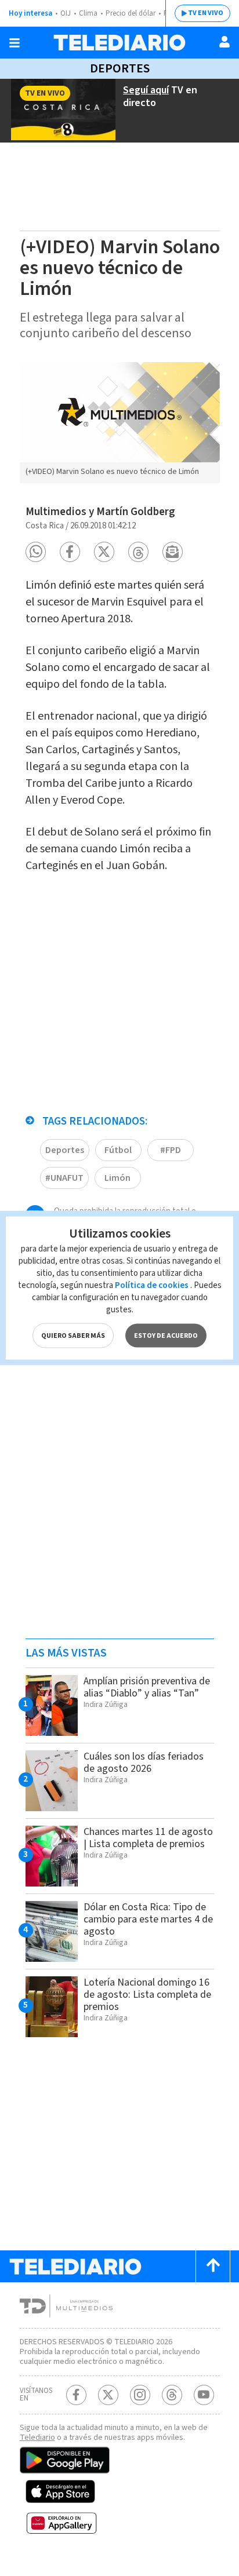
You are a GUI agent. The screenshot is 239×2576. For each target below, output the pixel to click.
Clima (88, 13)
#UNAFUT (64, 1178)
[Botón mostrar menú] (15, 43)
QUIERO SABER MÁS (73, 1336)
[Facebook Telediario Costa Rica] (76, 2395)
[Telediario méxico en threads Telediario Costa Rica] (172, 2395)
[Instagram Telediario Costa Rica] (140, 2395)
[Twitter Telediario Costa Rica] (108, 2395)
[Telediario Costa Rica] (119, 43)
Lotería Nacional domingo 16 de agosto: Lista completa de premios (147, 1995)
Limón (117, 1178)
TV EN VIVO (206, 13)
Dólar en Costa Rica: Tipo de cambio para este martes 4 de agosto (148, 1919)
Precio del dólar (131, 13)
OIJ (66, 13)
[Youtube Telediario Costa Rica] (204, 2395)
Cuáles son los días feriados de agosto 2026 (144, 1763)
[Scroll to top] (213, 2266)
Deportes (120, 68)
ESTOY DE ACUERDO (166, 1336)
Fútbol (118, 1150)
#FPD (171, 1150)
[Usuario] (224, 42)
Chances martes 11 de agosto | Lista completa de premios (148, 1838)
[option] (120, 423)
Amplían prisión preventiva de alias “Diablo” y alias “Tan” (147, 1687)
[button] (36, 552)
